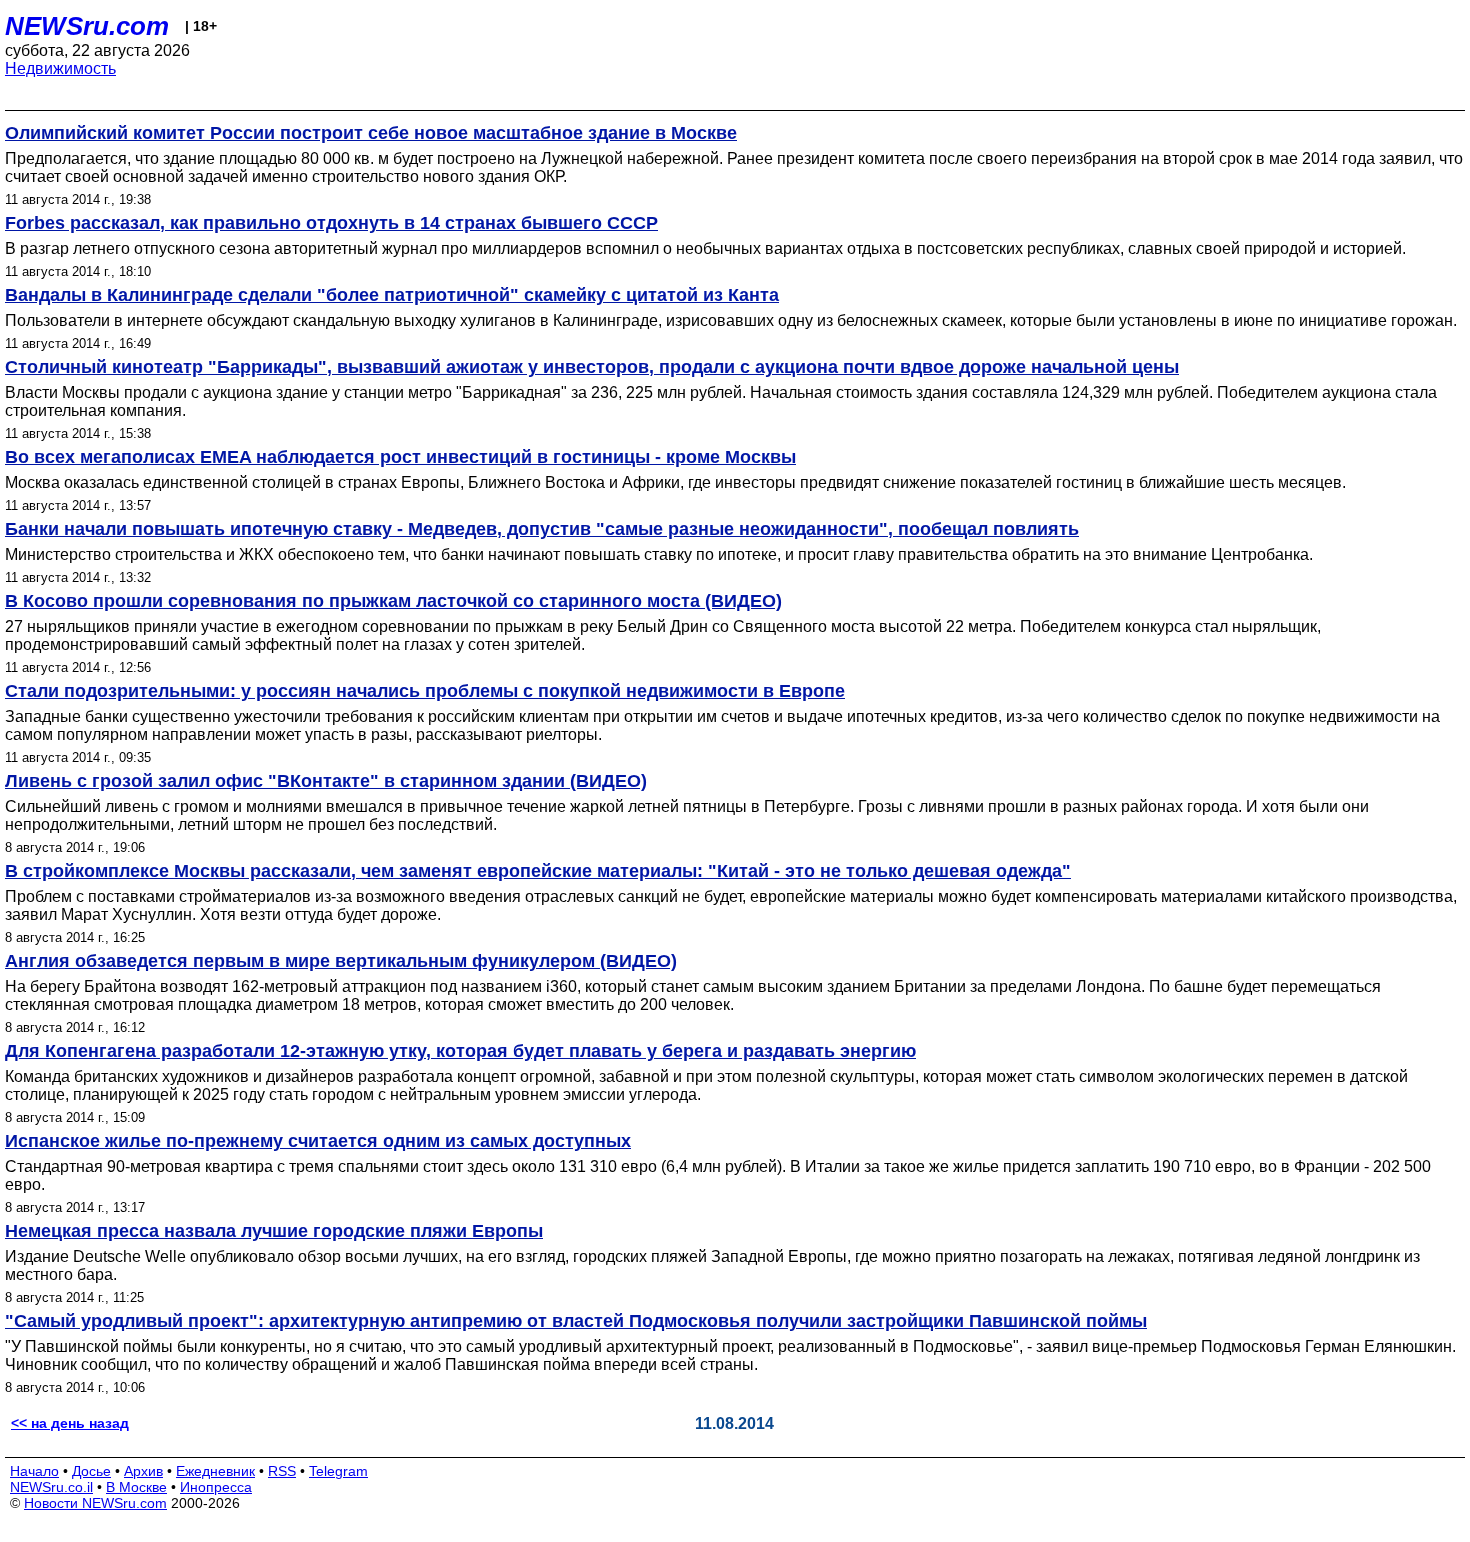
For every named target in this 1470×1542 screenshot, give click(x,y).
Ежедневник (215, 1471)
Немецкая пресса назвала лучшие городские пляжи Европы (274, 1231)
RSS (282, 1471)
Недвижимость (60, 68)
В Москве (136, 1487)
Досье (91, 1471)
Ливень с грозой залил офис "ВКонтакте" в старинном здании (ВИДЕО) (326, 781)
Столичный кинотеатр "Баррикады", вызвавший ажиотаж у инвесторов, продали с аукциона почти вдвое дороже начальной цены (592, 367)
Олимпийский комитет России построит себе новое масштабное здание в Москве (371, 133)
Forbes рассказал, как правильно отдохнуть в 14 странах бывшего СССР (331, 223)
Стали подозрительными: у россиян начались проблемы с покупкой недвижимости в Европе (425, 691)
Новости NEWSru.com (95, 1503)
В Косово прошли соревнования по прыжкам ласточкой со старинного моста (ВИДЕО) (393, 601)
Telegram (338, 1471)
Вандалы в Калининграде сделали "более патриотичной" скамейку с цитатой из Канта (392, 295)
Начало (34, 1471)
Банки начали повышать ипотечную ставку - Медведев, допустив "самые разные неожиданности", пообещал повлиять (542, 529)
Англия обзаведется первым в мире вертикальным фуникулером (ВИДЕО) (341, 961)
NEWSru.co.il (51, 1487)
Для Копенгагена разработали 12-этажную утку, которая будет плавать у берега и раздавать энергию (460, 1051)
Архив (143, 1471)
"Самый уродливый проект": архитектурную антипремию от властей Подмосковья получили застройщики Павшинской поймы (576, 1321)
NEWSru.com (87, 26)
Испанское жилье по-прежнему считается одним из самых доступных (318, 1141)
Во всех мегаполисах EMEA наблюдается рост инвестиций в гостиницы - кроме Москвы (400, 457)
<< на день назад (70, 1423)
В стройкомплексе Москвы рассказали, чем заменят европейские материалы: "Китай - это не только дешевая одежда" (538, 871)
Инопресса (216, 1487)
